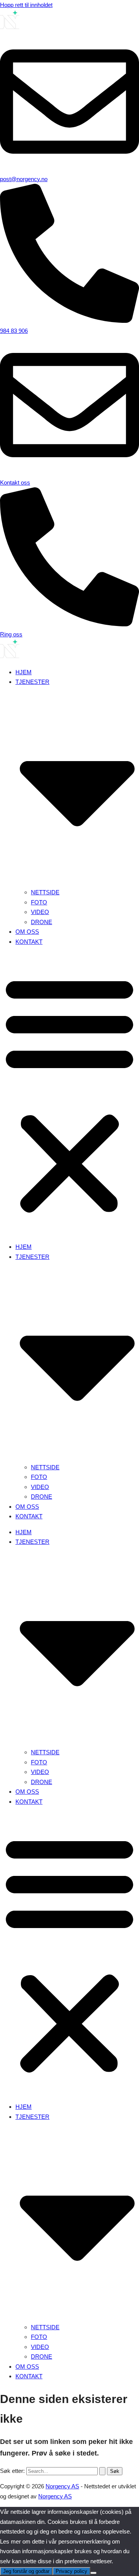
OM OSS (27, 932)
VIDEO (40, 912)
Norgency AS (62, 2486)
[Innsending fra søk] (102, 2471)
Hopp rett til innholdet (26, 5)
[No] (93, 2573)
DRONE (42, 922)
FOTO (39, 902)
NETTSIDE (45, 892)
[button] (69, 1094)
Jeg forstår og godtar (26, 2571)
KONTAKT (29, 942)
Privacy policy (71, 2571)
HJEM (24, 672)
